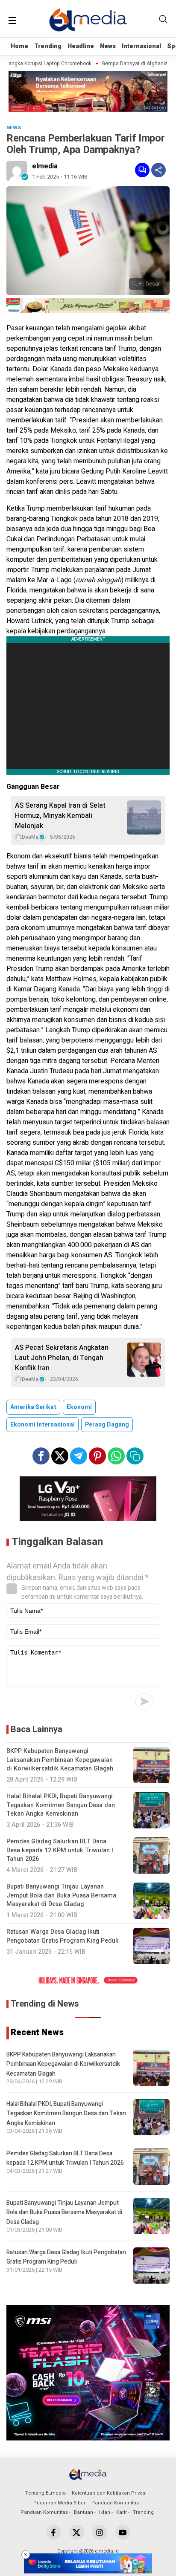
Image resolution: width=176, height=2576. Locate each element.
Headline (81, 46)
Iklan (105, 2512)
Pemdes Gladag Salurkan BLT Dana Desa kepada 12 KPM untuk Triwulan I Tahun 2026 (65, 2158)
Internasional (141, 46)
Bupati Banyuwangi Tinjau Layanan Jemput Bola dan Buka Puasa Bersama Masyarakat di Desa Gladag (64, 2212)
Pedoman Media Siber (59, 2503)
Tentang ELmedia (45, 2493)
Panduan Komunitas (115, 2503)
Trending (48, 46)
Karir (122, 2512)
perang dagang (107, 1425)
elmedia (45, 166)
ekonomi (79, 1407)
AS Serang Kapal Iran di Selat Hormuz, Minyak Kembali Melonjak (60, 816)
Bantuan (84, 2512)
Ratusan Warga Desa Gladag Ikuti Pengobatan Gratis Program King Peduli (66, 2257)
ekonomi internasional (43, 1425)
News (108, 46)
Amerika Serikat (33, 1407)
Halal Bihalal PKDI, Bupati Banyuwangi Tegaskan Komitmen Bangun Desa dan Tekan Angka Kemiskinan (66, 2114)
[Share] (158, 170)
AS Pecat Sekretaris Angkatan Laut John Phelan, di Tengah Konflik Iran (62, 1358)
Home (19, 46)
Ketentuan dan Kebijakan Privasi (109, 2493)
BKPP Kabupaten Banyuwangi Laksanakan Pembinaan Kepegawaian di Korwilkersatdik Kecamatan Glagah (63, 2064)
